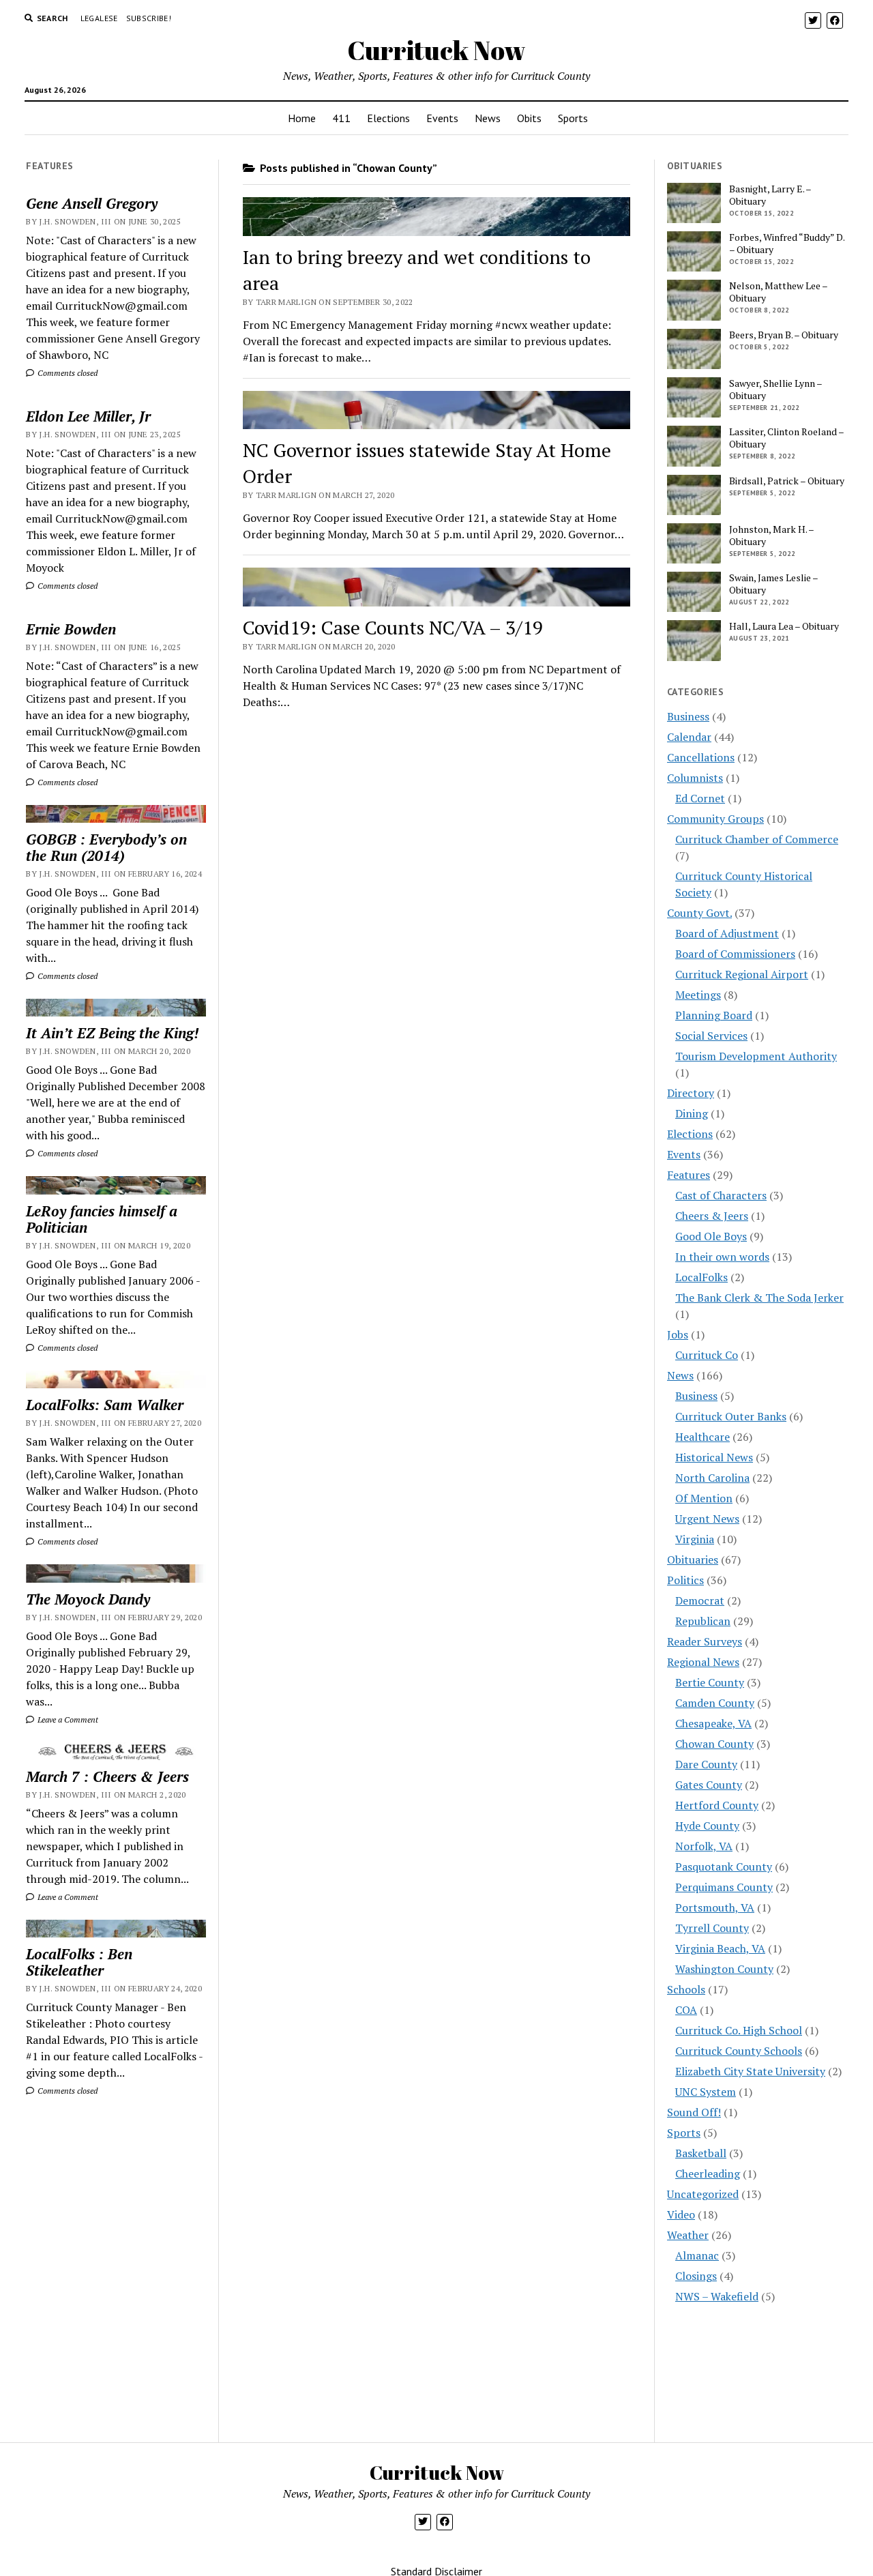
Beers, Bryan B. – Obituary (784, 335)
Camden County (715, 1703)
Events (442, 118)
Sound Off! (694, 2112)
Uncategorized (703, 2194)
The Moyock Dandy (88, 1599)
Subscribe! (149, 18)
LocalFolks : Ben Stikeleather (79, 1962)
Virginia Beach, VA (720, 1948)
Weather (688, 2235)
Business (688, 716)
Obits (529, 118)
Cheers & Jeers (712, 1216)
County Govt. (699, 913)
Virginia (695, 1539)
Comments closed (66, 373)
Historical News (714, 1457)
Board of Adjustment (727, 933)
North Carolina (712, 1478)
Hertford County (717, 1805)
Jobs (678, 1334)
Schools (686, 1989)
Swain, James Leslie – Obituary (773, 584)
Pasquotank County (724, 1867)
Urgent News (707, 1519)
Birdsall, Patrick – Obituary (787, 481)
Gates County (709, 1785)
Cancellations (701, 757)
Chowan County (714, 1744)
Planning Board (714, 1015)
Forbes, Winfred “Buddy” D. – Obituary (787, 244)
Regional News (703, 1662)
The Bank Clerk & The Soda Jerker (759, 1298)
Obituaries (693, 1560)
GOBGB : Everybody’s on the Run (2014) (106, 847)
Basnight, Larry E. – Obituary (770, 195)
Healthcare (702, 1437)
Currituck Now (436, 50)
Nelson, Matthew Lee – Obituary (778, 292)
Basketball (701, 2153)
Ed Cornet (700, 798)
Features (689, 1175)
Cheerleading (708, 2173)
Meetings (698, 995)
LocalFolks (701, 1277)
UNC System (706, 2092)
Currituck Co (707, 1355)
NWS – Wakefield (717, 2296)
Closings (696, 2276)
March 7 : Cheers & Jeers (107, 1776)
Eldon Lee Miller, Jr (88, 416)
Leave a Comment (67, 1719)
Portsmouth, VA (715, 1907)
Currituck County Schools (739, 2051)
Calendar (689, 737)
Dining (692, 1113)
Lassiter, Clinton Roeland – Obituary (786, 438)
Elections (388, 118)
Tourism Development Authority (756, 1056)
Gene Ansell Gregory (92, 203)
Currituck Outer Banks (731, 1416)
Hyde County (707, 1826)
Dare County (706, 1764)
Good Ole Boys (711, 1236)
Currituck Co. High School (739, 2030)
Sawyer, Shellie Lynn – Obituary (775, 390)
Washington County (724, 1969)
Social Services (711, 1036)
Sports (573, 118)
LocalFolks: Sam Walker (105, 1405)
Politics (685, 1580)
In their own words (722, 1257)
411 (341, 118)
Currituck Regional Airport (742, 974)
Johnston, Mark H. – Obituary (771, 536)
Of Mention (704, 1498)
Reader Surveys (705, 1641)
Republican (703, 1621)
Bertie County (710, 1682)
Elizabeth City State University (750, 2071)
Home (302, 118)
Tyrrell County (712, 1928)
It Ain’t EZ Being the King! (112, 1033)
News (488, 118)
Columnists (695, 778)
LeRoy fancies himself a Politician (102, 1219)
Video (681, 2214)
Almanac (697, 2255)
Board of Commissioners (735, 954)
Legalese (99, 18)
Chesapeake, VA (713, 1723)
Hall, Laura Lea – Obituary (784, 626)
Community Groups (715, 819)
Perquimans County (724, 1887)
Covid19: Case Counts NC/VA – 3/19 (393, 627)
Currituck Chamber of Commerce (757, 839)
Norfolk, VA (704, 1846)
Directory (691, 1093)
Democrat (700, 1600)
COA (686, 2010)
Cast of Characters (721, 1195)
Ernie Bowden (71, 629)
